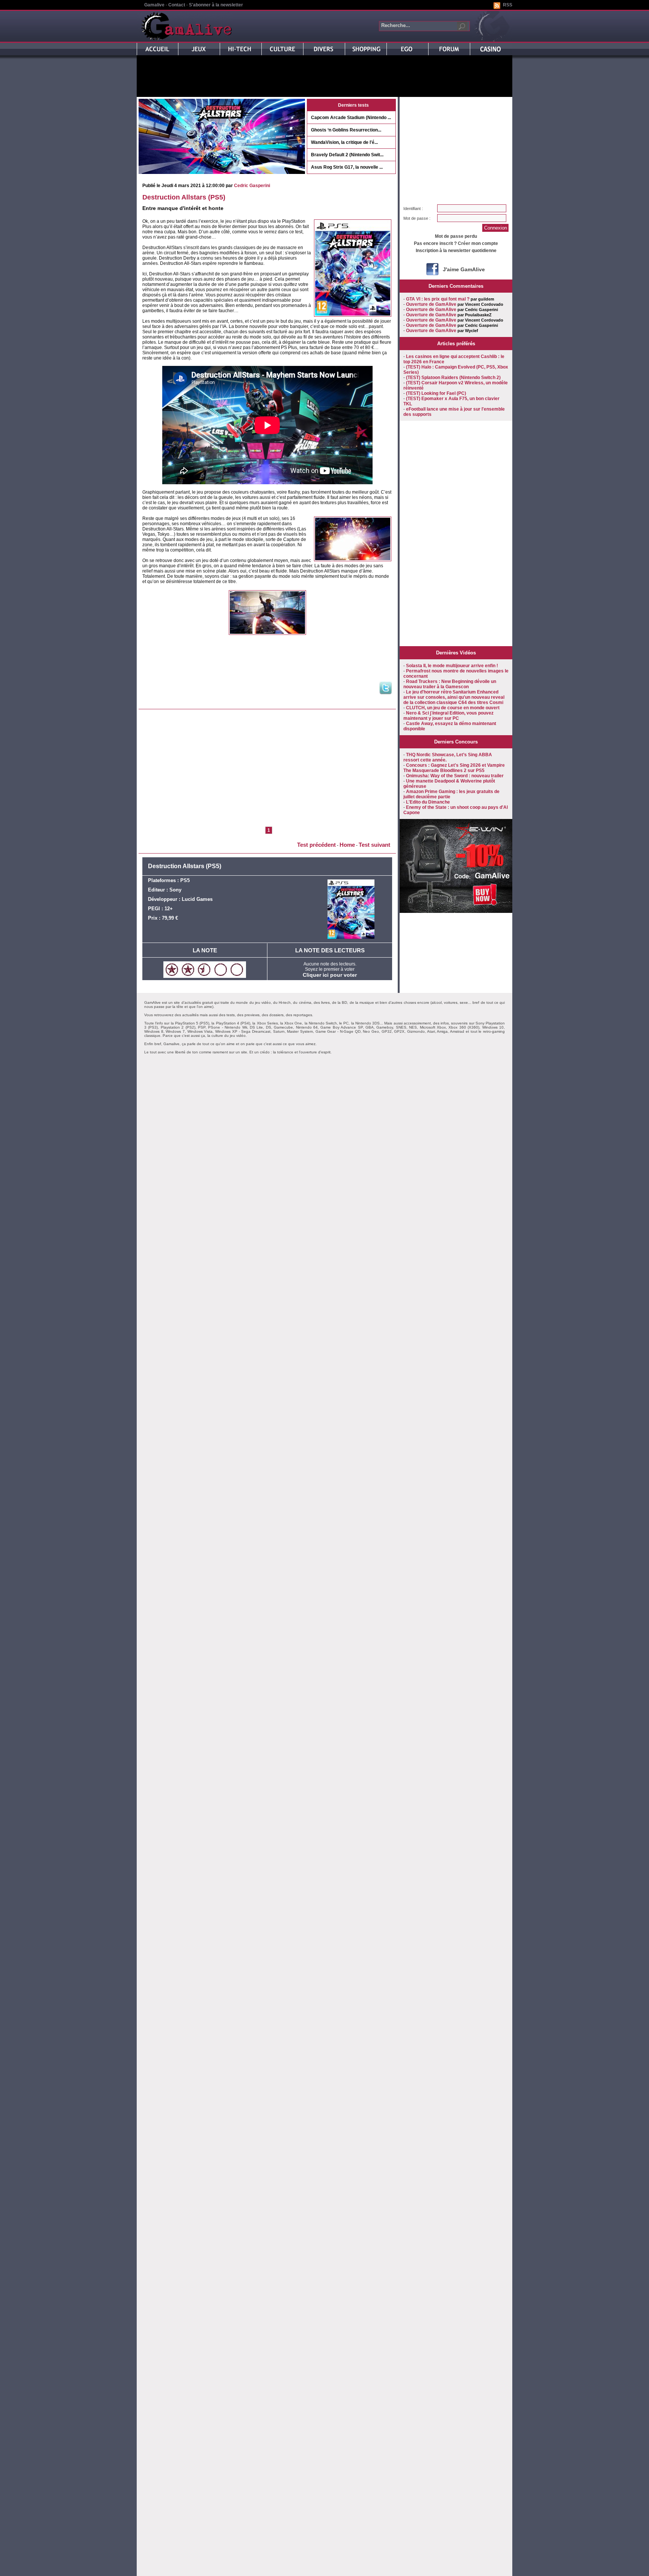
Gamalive (154, 5)
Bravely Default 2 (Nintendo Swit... (347, 155)
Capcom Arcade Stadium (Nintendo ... (351, 118)
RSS (508, 5)
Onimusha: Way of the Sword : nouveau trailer (455, 776)
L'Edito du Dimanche (428, 802)
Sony (175, 890)
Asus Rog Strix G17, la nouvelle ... (347, 167)
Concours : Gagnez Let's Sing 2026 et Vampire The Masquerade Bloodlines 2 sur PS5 (454, 768)
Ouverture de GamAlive (431, 304)
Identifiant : (413, 208)
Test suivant (374, 845)
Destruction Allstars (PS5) (184, 197)
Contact (177, 5)
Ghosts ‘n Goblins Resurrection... (346, 130)
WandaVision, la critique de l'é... (344, 142)
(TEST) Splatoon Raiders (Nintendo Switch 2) (453, 378)
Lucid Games (197, 899)
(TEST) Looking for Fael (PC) (436, 393)
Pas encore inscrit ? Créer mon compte (456, 243)
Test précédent (316, 845)
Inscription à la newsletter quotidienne (456, 251)
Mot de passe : (417, 218)
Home (347, 845)
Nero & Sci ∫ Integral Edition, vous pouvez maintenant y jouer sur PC (448, 716)
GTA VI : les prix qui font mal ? (438, 299)
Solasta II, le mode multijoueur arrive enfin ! (452, 666)
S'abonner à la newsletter (216, 5)
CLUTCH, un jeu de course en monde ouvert (453, 708)
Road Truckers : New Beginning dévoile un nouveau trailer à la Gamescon (450, 684)
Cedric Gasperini (252, 186)
